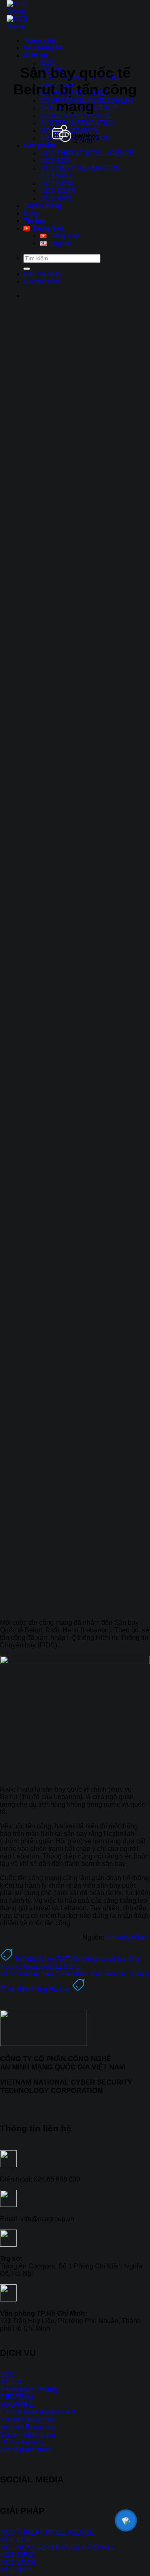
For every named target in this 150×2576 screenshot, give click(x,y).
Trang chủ (39, 40)
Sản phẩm (39, 146)
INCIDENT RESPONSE (76, 116)
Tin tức (35, 221)
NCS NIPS (56, 198)
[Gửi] (27, 269)
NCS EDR (55, 161)
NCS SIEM (56, 183)
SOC (47, 63)
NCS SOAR (58, 191)
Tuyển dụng (42, 206)
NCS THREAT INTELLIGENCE (87, 153)
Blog (31, 213)
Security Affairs (128, 1937)
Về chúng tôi (43, 48)
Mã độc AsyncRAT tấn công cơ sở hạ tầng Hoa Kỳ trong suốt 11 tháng (70, 1963)
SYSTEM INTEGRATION (77, 123)
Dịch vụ (35, 55)
